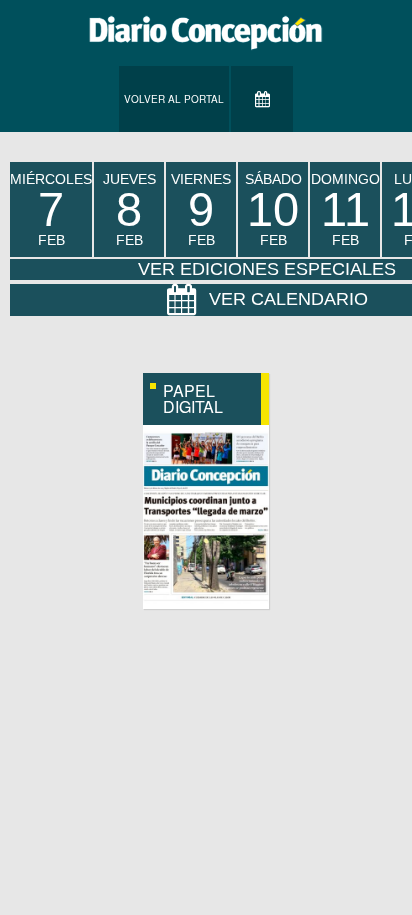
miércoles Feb (51, 209)
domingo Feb (345, 209)
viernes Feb (201, 209)
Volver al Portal (174, 99)
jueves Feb (129, 209)
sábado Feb (273, 209)
